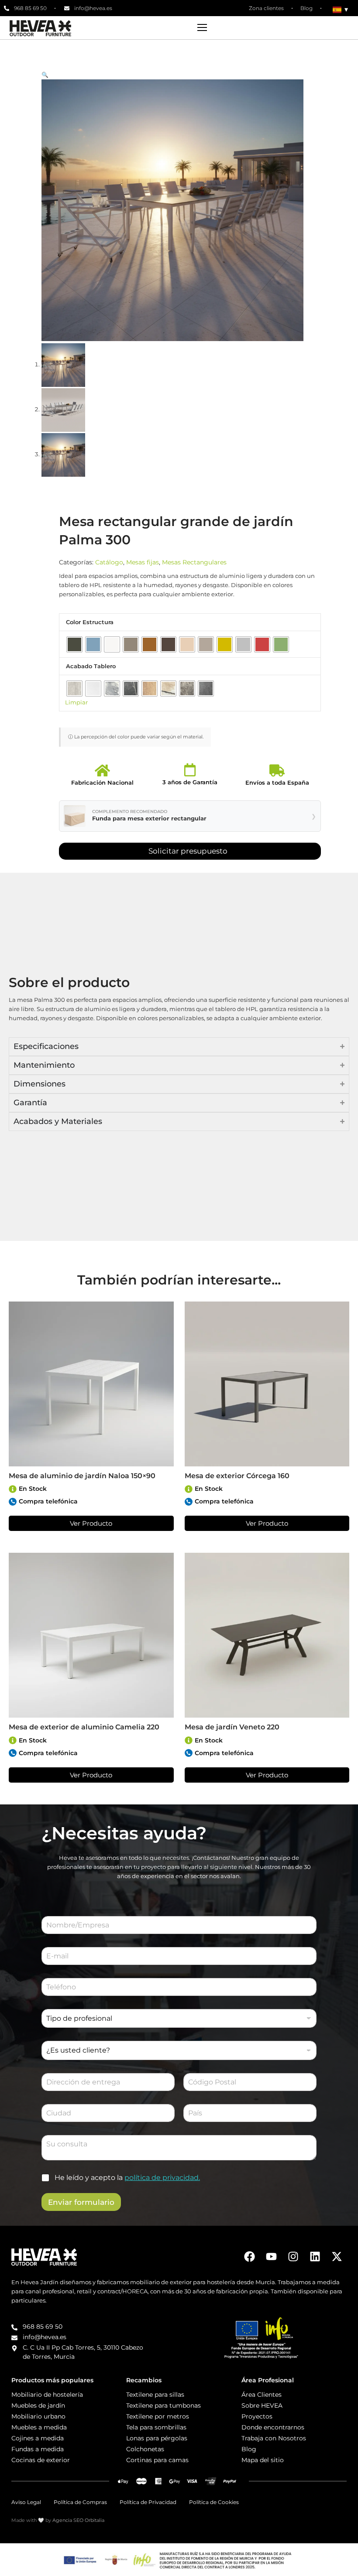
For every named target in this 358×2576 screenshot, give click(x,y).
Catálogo (109, 562)
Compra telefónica (48, 1501)
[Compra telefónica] (13, 1502)
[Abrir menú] (202, 27)
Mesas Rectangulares (194, 562)
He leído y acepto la (127, 2178)
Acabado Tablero (91, 666)
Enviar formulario (81, 2202)
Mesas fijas (143, 562)
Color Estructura (90, 622)
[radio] (74, 644)
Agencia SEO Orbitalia (78, 2520)
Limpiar (76, 702)
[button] (179, 75)
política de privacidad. (162, 2178)
